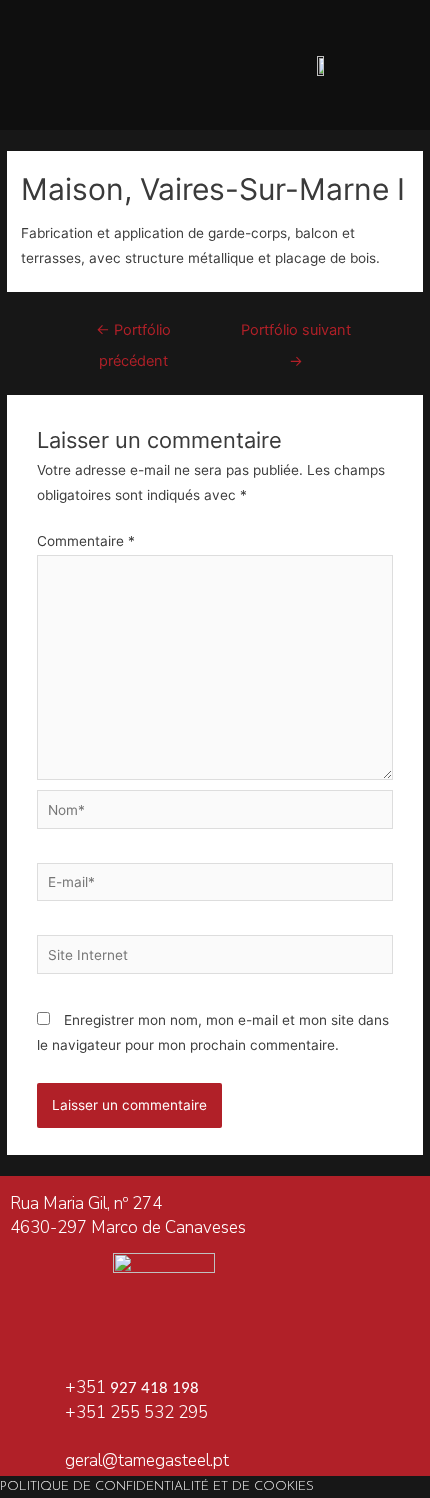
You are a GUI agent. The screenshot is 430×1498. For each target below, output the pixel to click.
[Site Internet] (215, 958)
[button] (108, 65)
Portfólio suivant (296, 335)
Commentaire (86, 541)
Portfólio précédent (133, 335)
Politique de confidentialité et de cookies (157, 1486)
